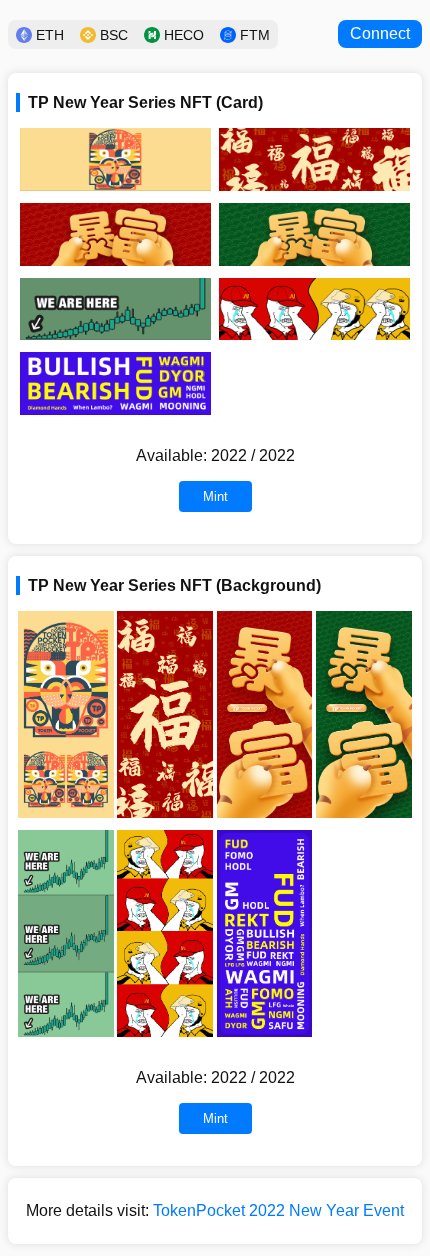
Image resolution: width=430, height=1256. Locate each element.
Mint (215, 496)
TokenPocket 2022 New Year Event (278, 1210)
